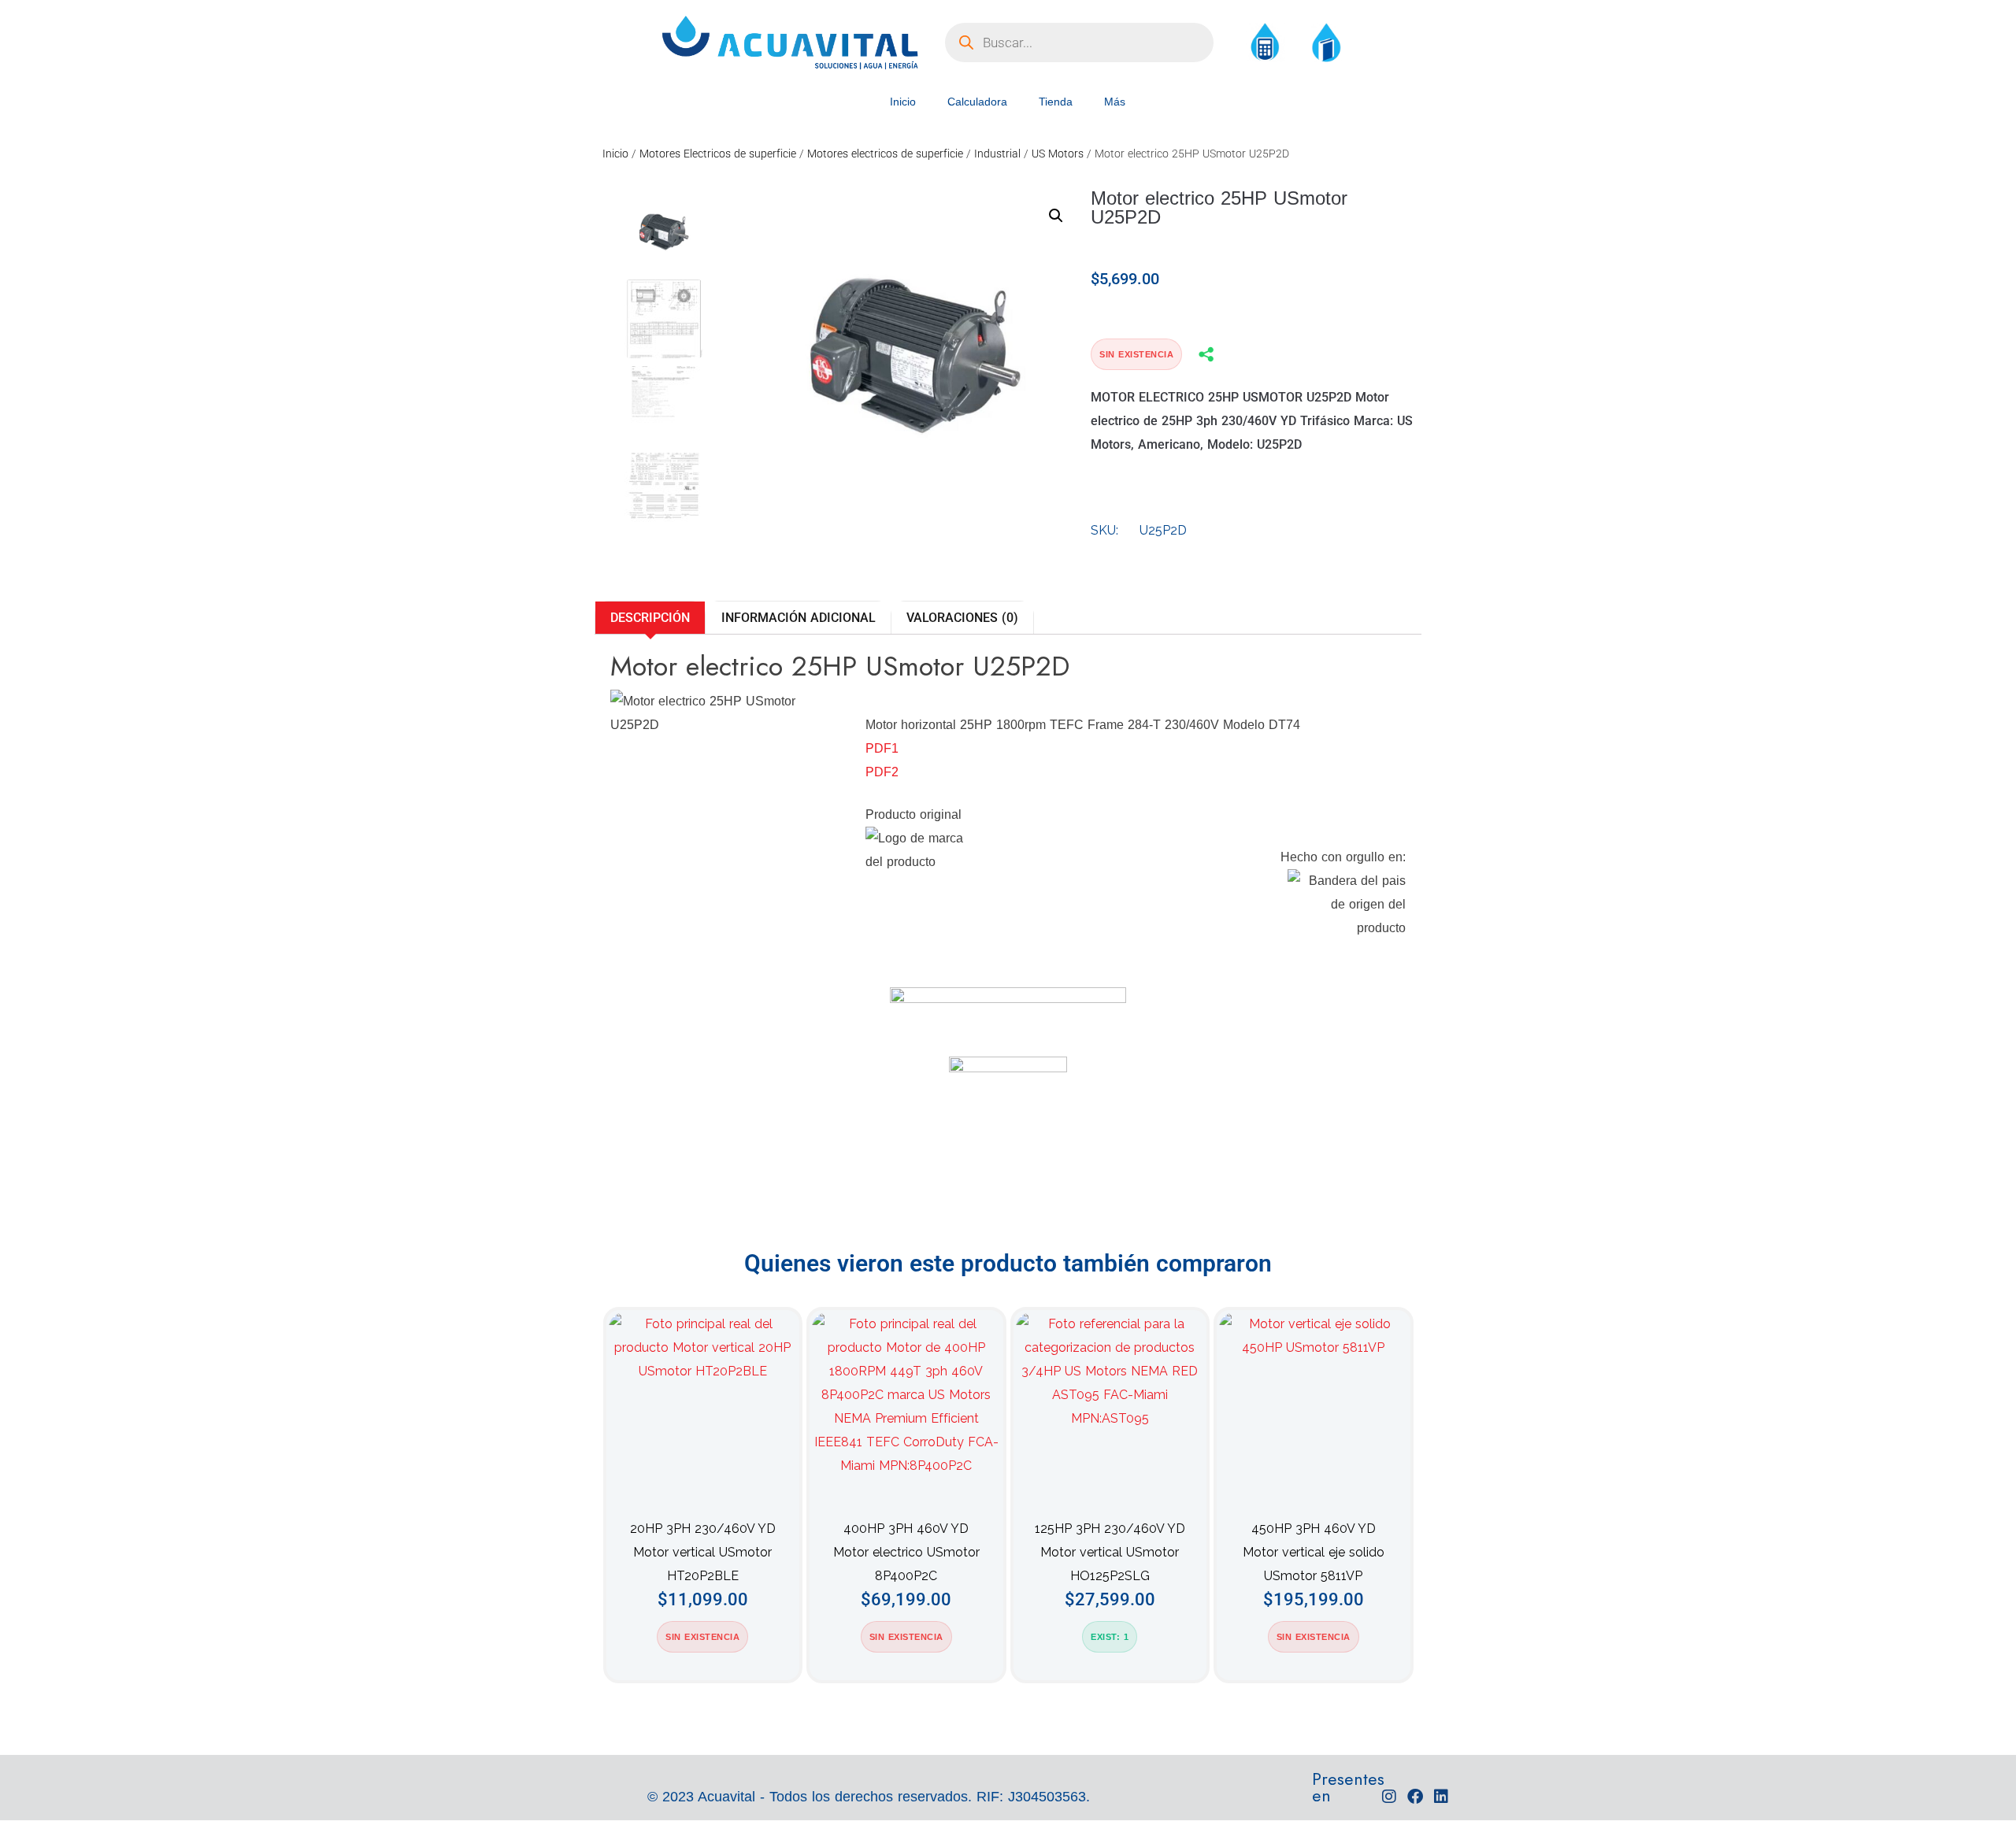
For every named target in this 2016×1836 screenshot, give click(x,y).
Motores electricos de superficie (885, 154)
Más (1115, 102)
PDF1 (882, 748)
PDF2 (882, 772)
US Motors (1058, 154)
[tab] (650, 618)
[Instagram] (1389, 1797)
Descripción (650, 618)
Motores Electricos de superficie (718, 154)
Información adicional (799, 618)
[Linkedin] (1441, 1797)
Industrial (997, 154)
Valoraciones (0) (962, 618)
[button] (1056, 216)
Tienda (1056, 102)
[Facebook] (1415, 1797)
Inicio (903, 102)
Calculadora (977, 102)
